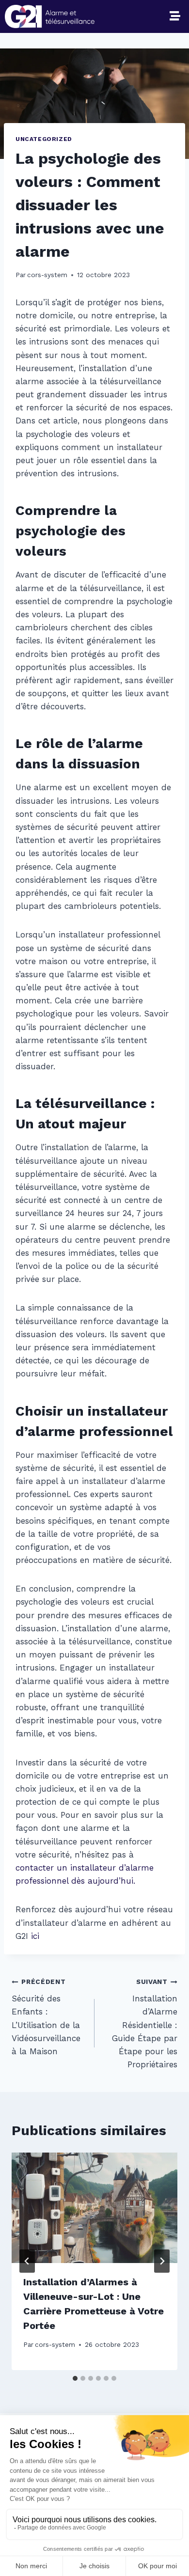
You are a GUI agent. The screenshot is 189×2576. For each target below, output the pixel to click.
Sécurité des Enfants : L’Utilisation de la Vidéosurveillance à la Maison (46, 2017)
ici (35, 1936)
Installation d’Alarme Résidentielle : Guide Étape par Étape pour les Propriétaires (145, 2023)
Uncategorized (44, 139)
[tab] (75, 2378)
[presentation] (94, 2208)
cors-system (47, 275)
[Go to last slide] (27, 2261)
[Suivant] (162, 2261)
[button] (175, 16)
